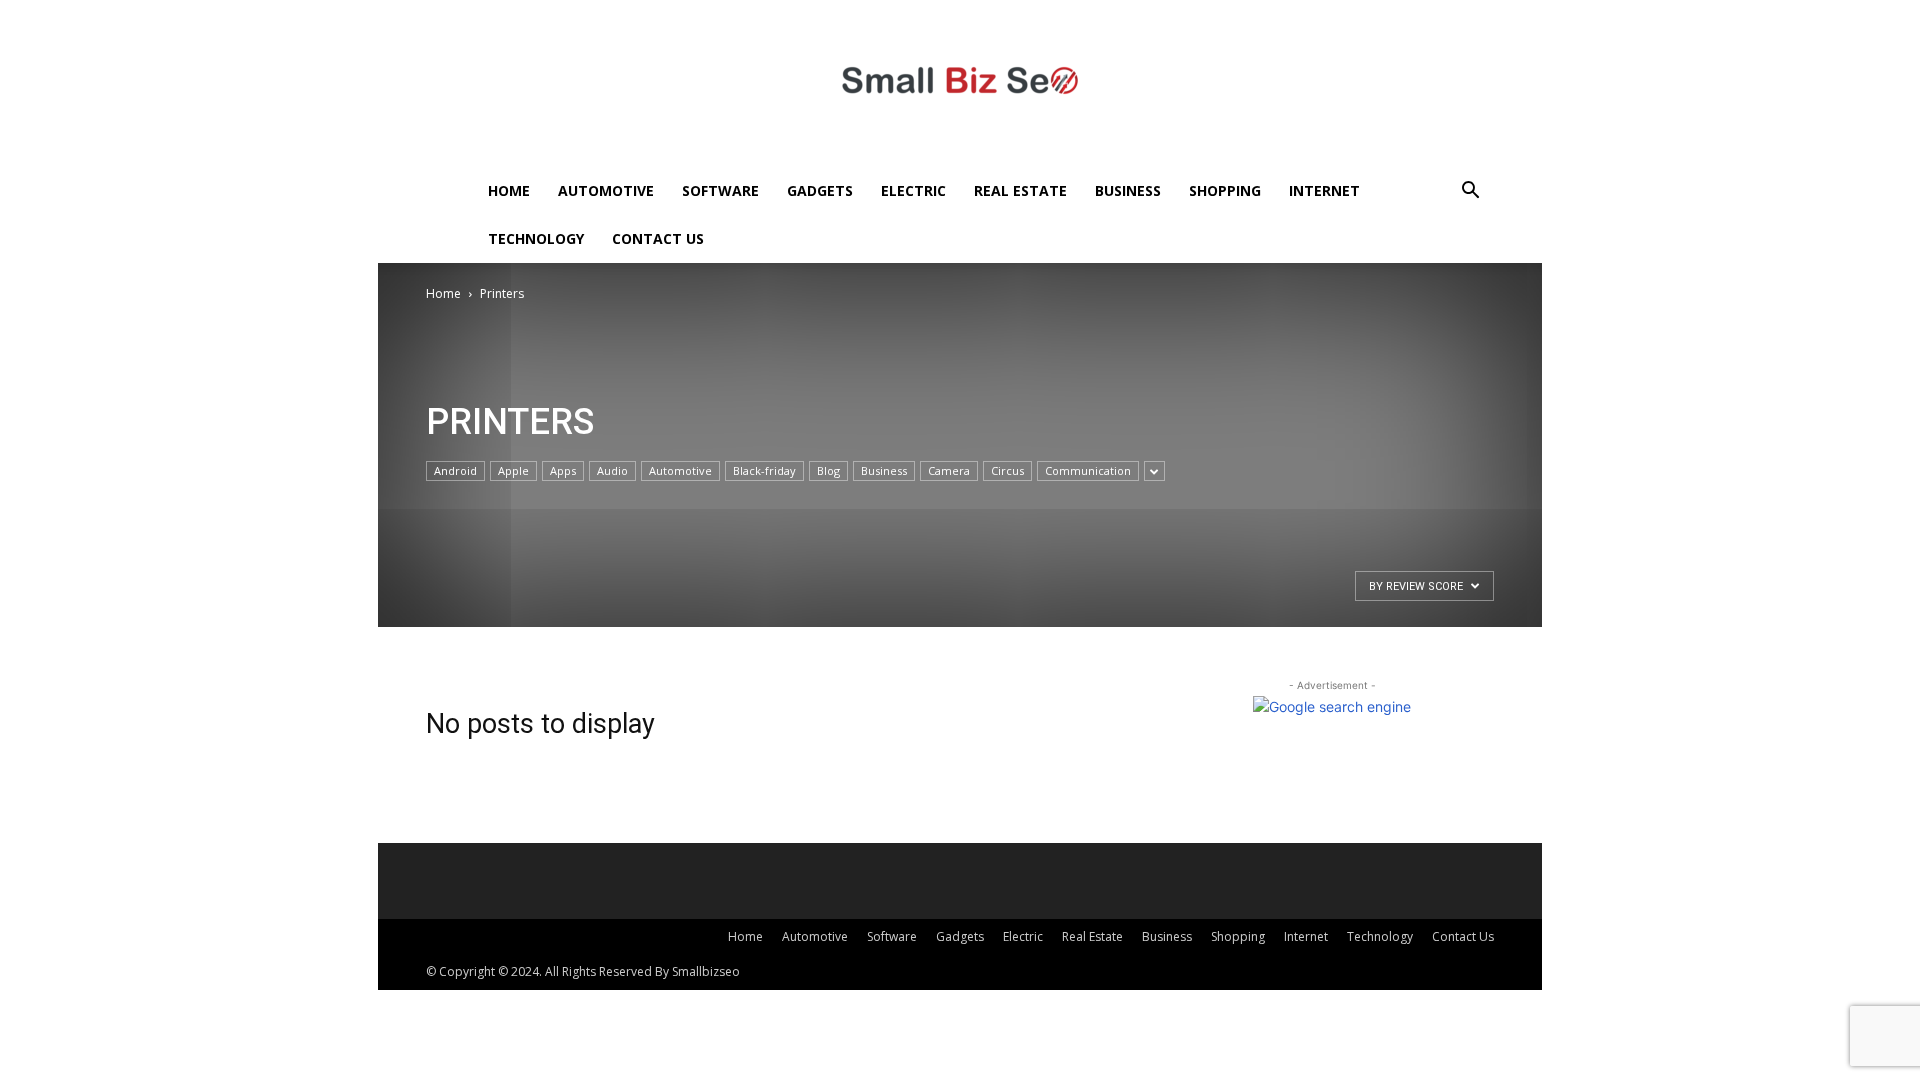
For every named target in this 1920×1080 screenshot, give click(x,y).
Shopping (1225, 190)
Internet (1324, 190)
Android (455, 470)
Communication (1088, 470)
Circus (1007, 470)
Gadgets (820, 190)
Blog (828, 470)
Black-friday (764, 470)
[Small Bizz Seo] (960, 83)
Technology (536, 238)
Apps (563, 470)
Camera (949, 470)
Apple (513, 470)
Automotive (606, 190)
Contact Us (658, 238)
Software (720, 190)
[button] (1470, 192)
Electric (913, 190)
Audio (612, 470)
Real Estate (1020, 190)
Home (509, 190)
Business (1128, 190)
